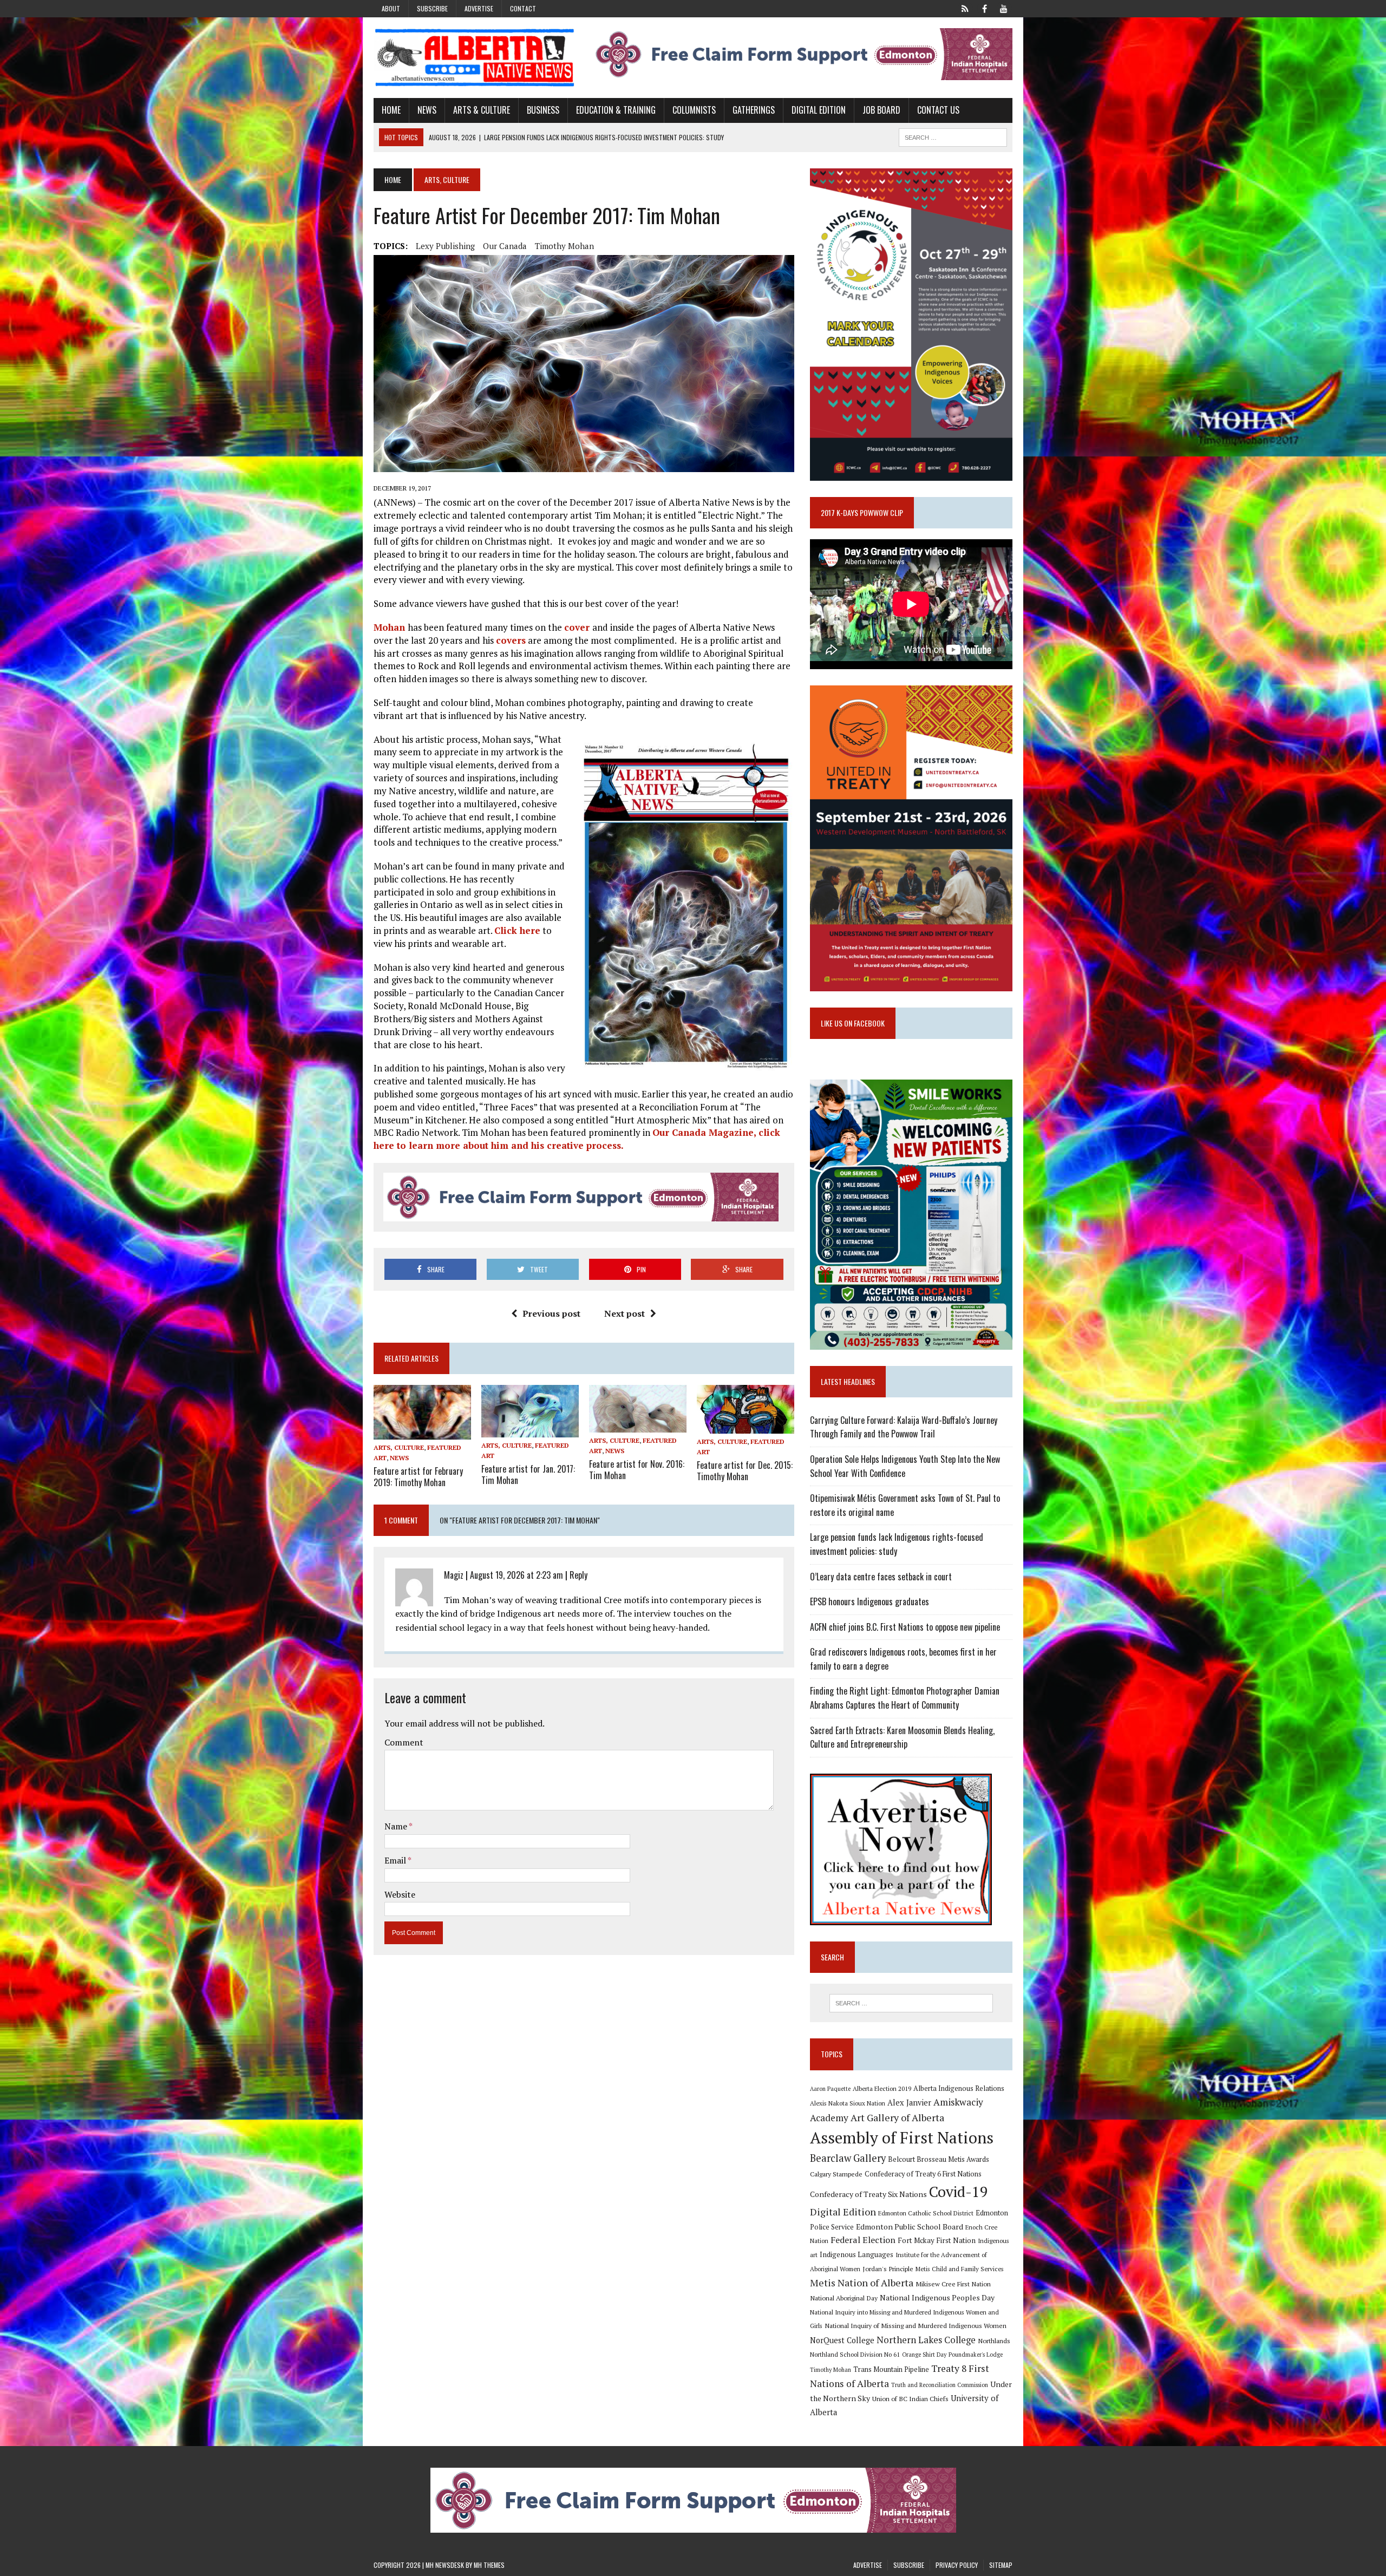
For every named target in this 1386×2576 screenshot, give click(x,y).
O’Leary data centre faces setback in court (881, 1577)
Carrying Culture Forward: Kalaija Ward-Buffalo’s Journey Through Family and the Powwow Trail (904, 1427)
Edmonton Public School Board (910, 2227)
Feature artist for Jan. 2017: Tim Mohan (528, 1475)
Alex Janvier (909, 2103)
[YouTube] (1004, 8)
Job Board (881, 110)
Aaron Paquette (830, 2089)
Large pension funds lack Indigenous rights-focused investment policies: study (897, 1544)
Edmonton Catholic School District (926, 2213)
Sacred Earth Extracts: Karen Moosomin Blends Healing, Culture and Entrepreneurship (902, 1737)
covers (511, 640)
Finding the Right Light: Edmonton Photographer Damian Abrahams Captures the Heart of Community (905, 1698)
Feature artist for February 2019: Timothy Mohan (418, 1477)
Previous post (551, 1313)
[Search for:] (911, 2003)
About (391, 8)
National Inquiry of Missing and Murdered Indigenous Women (916, 2325)
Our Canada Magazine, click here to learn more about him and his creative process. (577, 1139)
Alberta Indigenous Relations (959, 2088)
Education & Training (616, 110)
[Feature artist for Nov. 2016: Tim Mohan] (638, 1425)
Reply (578, 1575)
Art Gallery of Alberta (897, 2117)
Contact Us (938, 110)
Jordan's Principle (888, 2268)
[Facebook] (984, 8)
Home (391, 110)
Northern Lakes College (926, 2340)
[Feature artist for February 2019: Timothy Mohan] (422, 1432)
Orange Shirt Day (924, 2355)
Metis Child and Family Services (960, 2269)
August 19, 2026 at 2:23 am (517, 1575)
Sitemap (1001, 2565)
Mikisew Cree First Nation (953, 2284)
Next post (625, 1313)
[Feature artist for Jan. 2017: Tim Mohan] (530, 1430)
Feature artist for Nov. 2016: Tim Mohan (637, 1470)
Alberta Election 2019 (882, 2088)
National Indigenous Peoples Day (937, 2297)
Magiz (454, 1575)
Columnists (694, 110)
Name (397, 1826)
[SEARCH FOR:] (953, 136)
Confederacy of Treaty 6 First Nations (923, 2174)
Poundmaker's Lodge (976, 2355)
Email (396, 1860)
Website (400, 1894)
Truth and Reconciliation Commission (940, 2385)
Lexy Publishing (445, 246)
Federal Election (863, 2240)
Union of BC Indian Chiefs (910, 2398)
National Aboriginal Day (844, 2298)
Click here (517, 930)
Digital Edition (819, 110)
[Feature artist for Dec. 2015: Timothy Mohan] (746, 1426)
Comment (404, 1742)
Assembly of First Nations (902, 2137)
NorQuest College (842, 2340)
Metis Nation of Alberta (862, 2283)
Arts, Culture (399, 1447)
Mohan (391, 627)
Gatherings (754, 110)
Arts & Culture (482, 110)
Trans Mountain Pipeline (891, 2369)
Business (543, 110)
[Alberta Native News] (475, 58)
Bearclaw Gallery (848, 2158)
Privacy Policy (957, 2565)
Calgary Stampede (836, 2174)
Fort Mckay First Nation (937, 2240)
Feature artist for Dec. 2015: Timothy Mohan (745, 1471)
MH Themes (489, 2565)
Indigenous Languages (857, 2254)
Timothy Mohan (564, 246)
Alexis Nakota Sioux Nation (848, 2103)
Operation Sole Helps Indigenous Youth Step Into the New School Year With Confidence (905, 1466)
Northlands (994, 2340)
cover (578, 627)
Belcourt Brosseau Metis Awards (939, 2159)
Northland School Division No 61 (855, 2354)
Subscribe (432, 8)
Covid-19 (959, 2192)
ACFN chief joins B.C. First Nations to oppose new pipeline (905, 1627)
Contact (523, 8)
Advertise (479, 8)
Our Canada (505, 246)
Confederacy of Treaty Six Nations (868, 2194)
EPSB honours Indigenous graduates (869, 1601)
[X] (965, 8)
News (427, 110)
